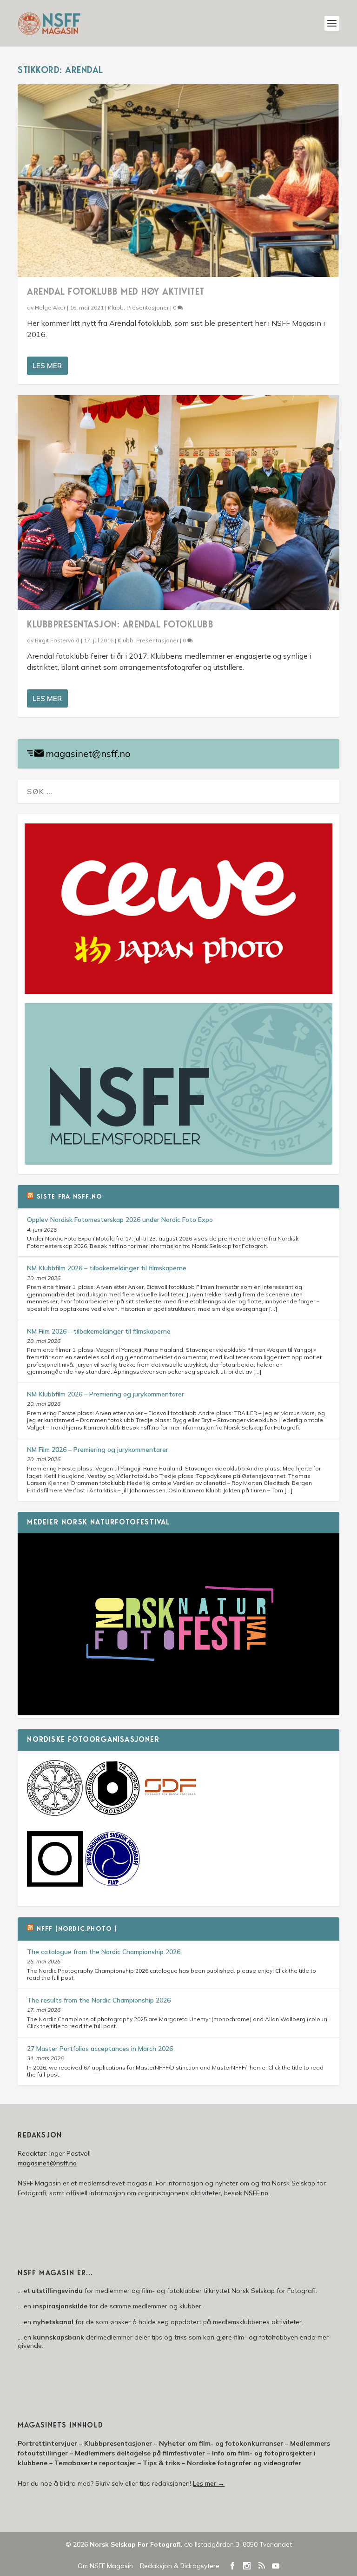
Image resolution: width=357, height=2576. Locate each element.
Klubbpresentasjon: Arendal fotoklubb (120, 625)
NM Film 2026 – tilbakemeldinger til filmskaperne (99, 1331)
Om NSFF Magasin (105, 2566)
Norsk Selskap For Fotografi (135, 2544)
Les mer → (209, 2483)
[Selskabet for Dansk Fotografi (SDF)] (170, 1814)
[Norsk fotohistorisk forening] (112, 1814)
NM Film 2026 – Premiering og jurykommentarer (98, 1450)
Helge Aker (50, 307)
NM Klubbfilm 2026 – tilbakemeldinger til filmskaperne (107, 1268)
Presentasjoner (148, 307)
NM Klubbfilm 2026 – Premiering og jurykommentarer (106, 1394)
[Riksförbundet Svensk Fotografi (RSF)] (112, 1884)
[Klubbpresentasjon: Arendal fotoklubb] (178, 502)
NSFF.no (256, 2193)
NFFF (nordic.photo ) (77, 1929)
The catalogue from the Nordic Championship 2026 (104, 1952)
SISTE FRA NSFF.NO (69, 1197)
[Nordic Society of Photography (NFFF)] (55, 1814)
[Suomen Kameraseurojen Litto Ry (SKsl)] (55, 1884)
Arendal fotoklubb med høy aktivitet (116, 292)
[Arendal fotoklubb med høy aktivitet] (178, 181)
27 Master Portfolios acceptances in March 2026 (100, 2049)
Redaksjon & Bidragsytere (180, 2566)
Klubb (116, 307)
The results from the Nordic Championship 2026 (99, 2000)
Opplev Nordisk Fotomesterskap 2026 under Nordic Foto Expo (120, 1220)
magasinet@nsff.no (88, 753)
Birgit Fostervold (57, 640)
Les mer (47, 366)
